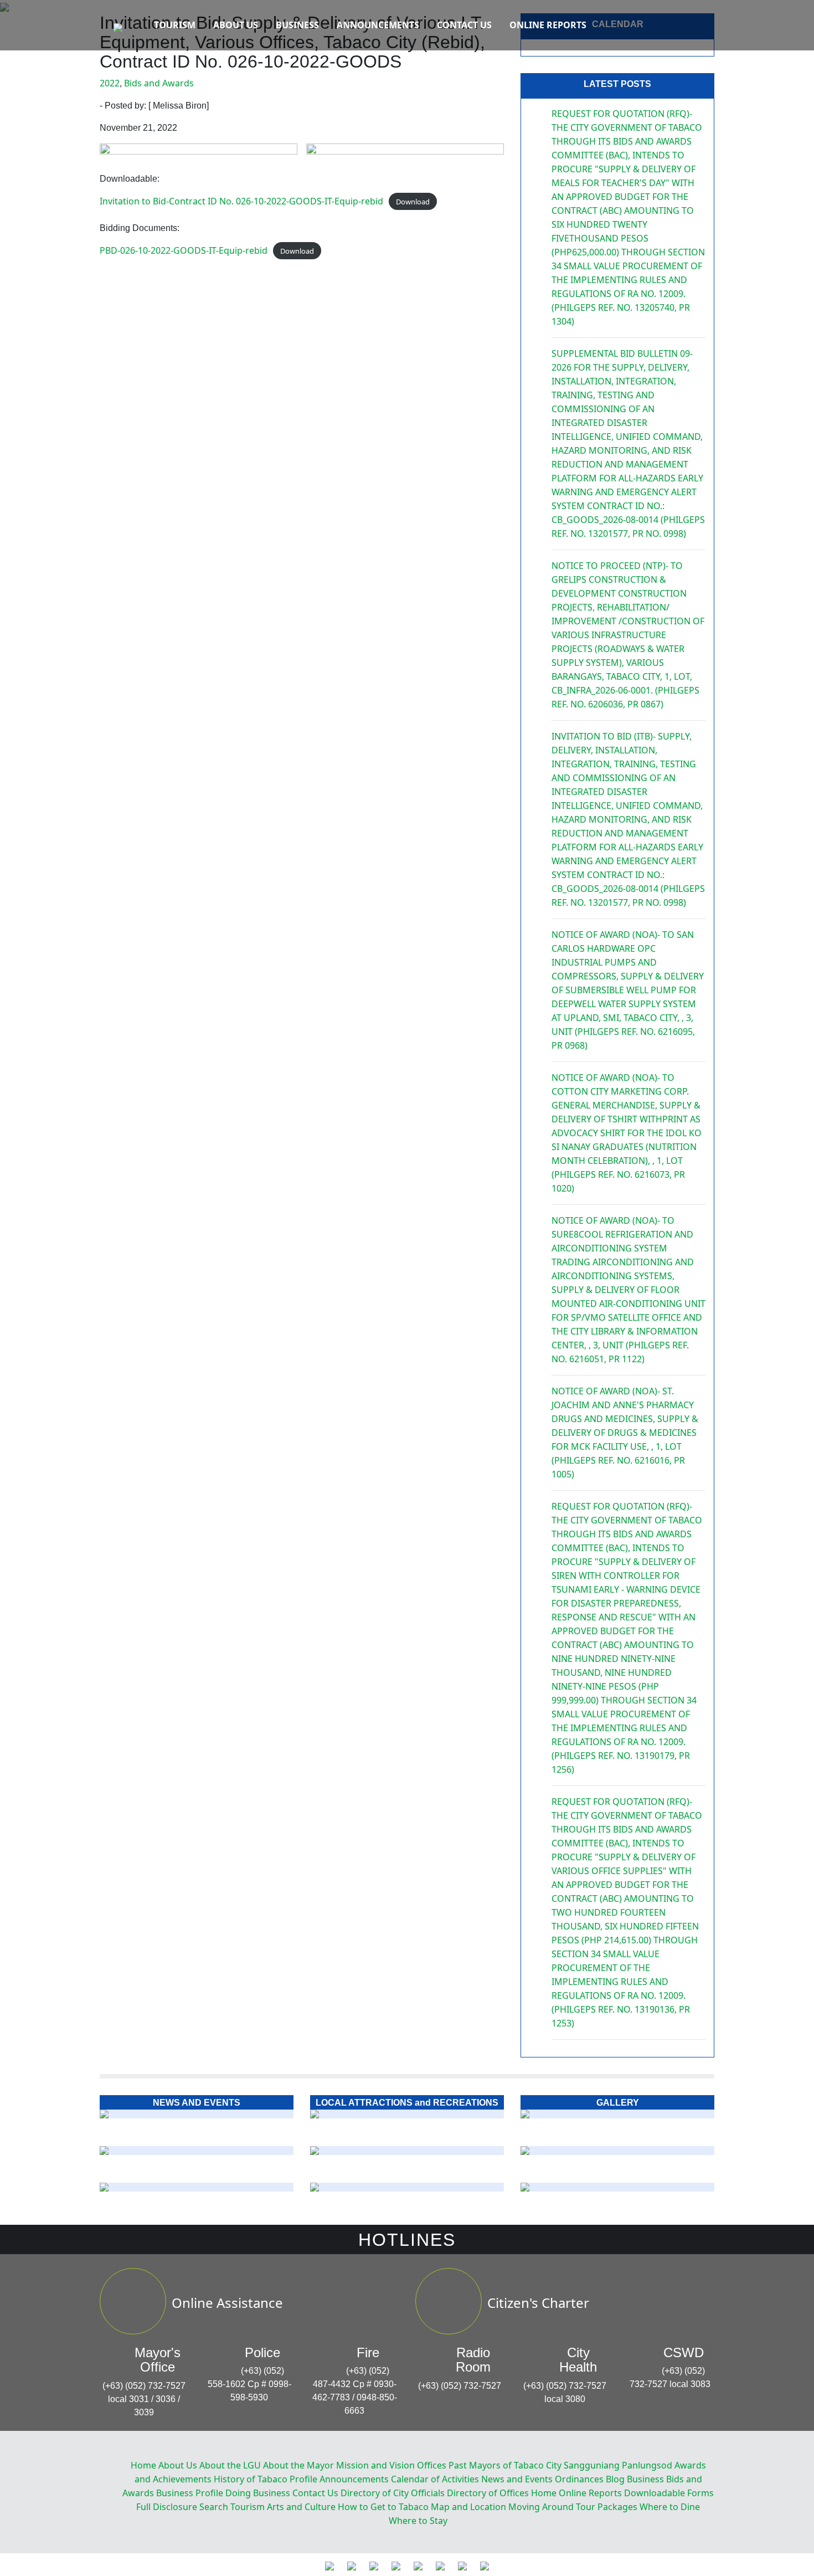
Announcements (378, 25)
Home (143, 2465)
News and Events (517, 2479)
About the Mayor (298, 2465)
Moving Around (541, 2507)
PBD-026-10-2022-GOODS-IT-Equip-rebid (184, 250)
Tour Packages (607, 2507)
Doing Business (258, 2493)
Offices (432, 2465)
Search (214, 2507)
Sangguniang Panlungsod (618, 2465)
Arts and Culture (301, 2507)
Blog (615, 2479)
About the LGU (230, 2465)
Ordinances (579, 2479)
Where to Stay (418, 2521)
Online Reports (548, 25)
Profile (303, 2479)
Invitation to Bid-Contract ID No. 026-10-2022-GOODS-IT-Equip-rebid (241, 201)
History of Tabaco (251, 2479)
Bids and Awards (159, 83)
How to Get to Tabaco (383, 2507)
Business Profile (190, 2493)
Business (297, 25)
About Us (236, 25)
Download (413, 202)
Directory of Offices (488, 2493)
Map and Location (468, 2507)
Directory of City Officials (393, 2493)
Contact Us (464, 25)
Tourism (175, 25)
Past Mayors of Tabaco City (505, 2465)
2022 (110, 83)
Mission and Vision (375, 2465)
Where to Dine (670, 2507)
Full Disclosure (167, 2507)
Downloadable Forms (669, 2493)
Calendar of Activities (435, 2479)
